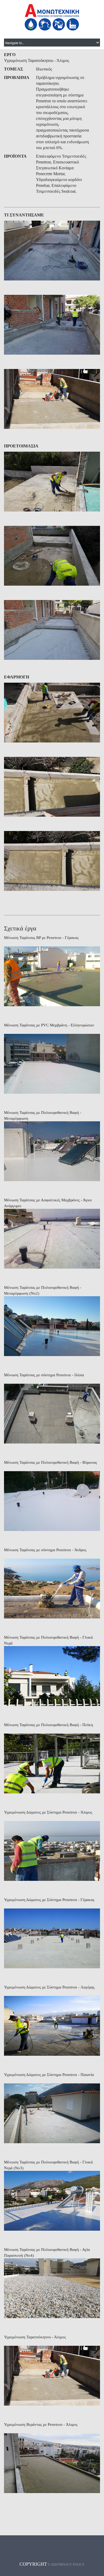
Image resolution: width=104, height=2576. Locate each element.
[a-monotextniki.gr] (52, 17)
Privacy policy (71, 2565)
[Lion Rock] (52, 251)
